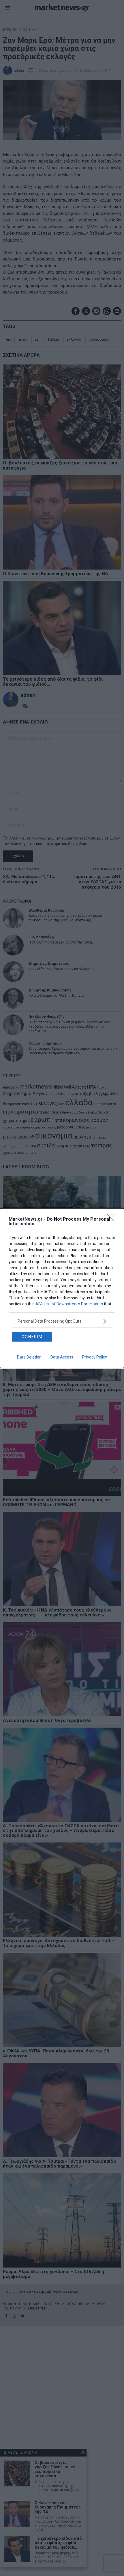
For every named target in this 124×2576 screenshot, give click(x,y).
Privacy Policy (95, 1357)
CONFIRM (32, 1337)
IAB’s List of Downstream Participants (69, 1304)
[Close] (113, 1220)
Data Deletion (29, 1357)
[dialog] (62, 1288)
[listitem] (62, 1321)
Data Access (62, 1357)
